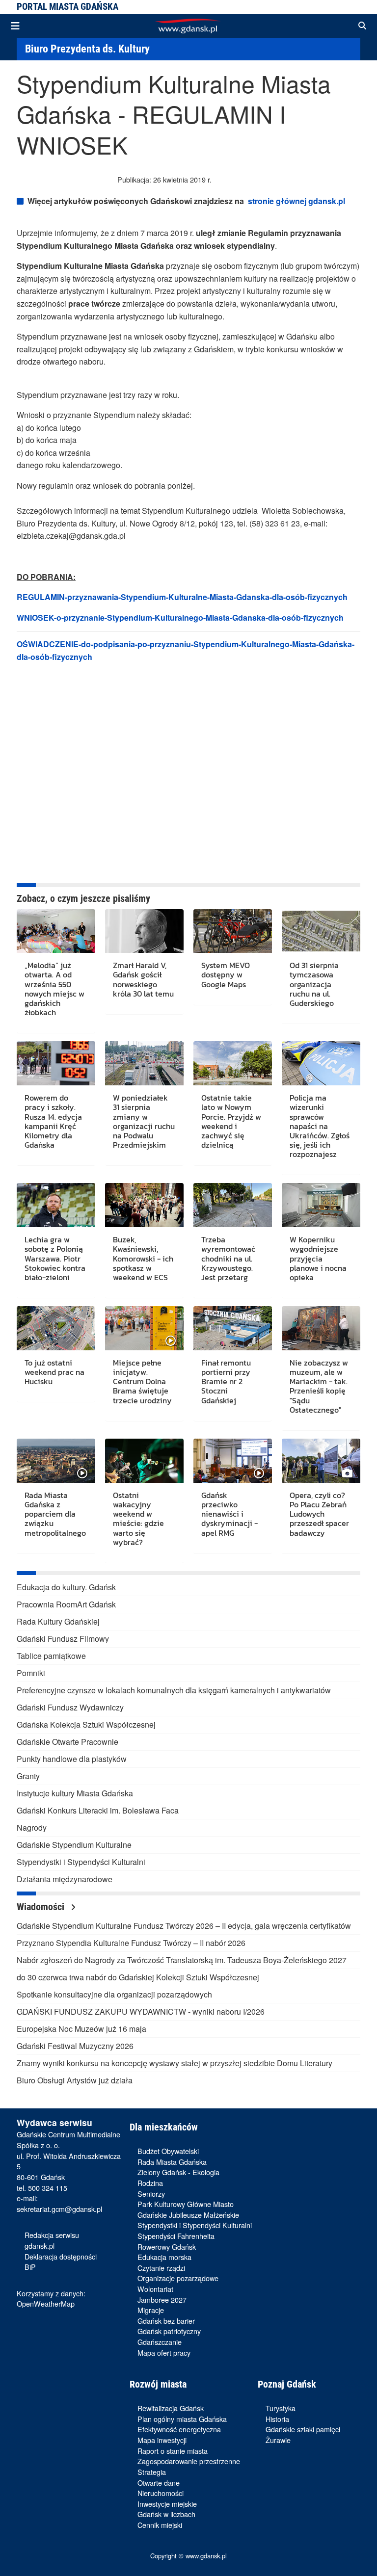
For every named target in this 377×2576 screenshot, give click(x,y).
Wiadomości (42, 1907)
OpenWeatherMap (46, 2303)
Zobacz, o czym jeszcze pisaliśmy (83, 898)
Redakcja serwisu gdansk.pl (52, 2240)
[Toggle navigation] (15, 26)
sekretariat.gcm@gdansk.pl (59, 2209)
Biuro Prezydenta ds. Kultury (87, 49)
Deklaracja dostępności (61, 2256)
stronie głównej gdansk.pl (296, 201)
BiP (30, 2267)
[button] (362, 26)
